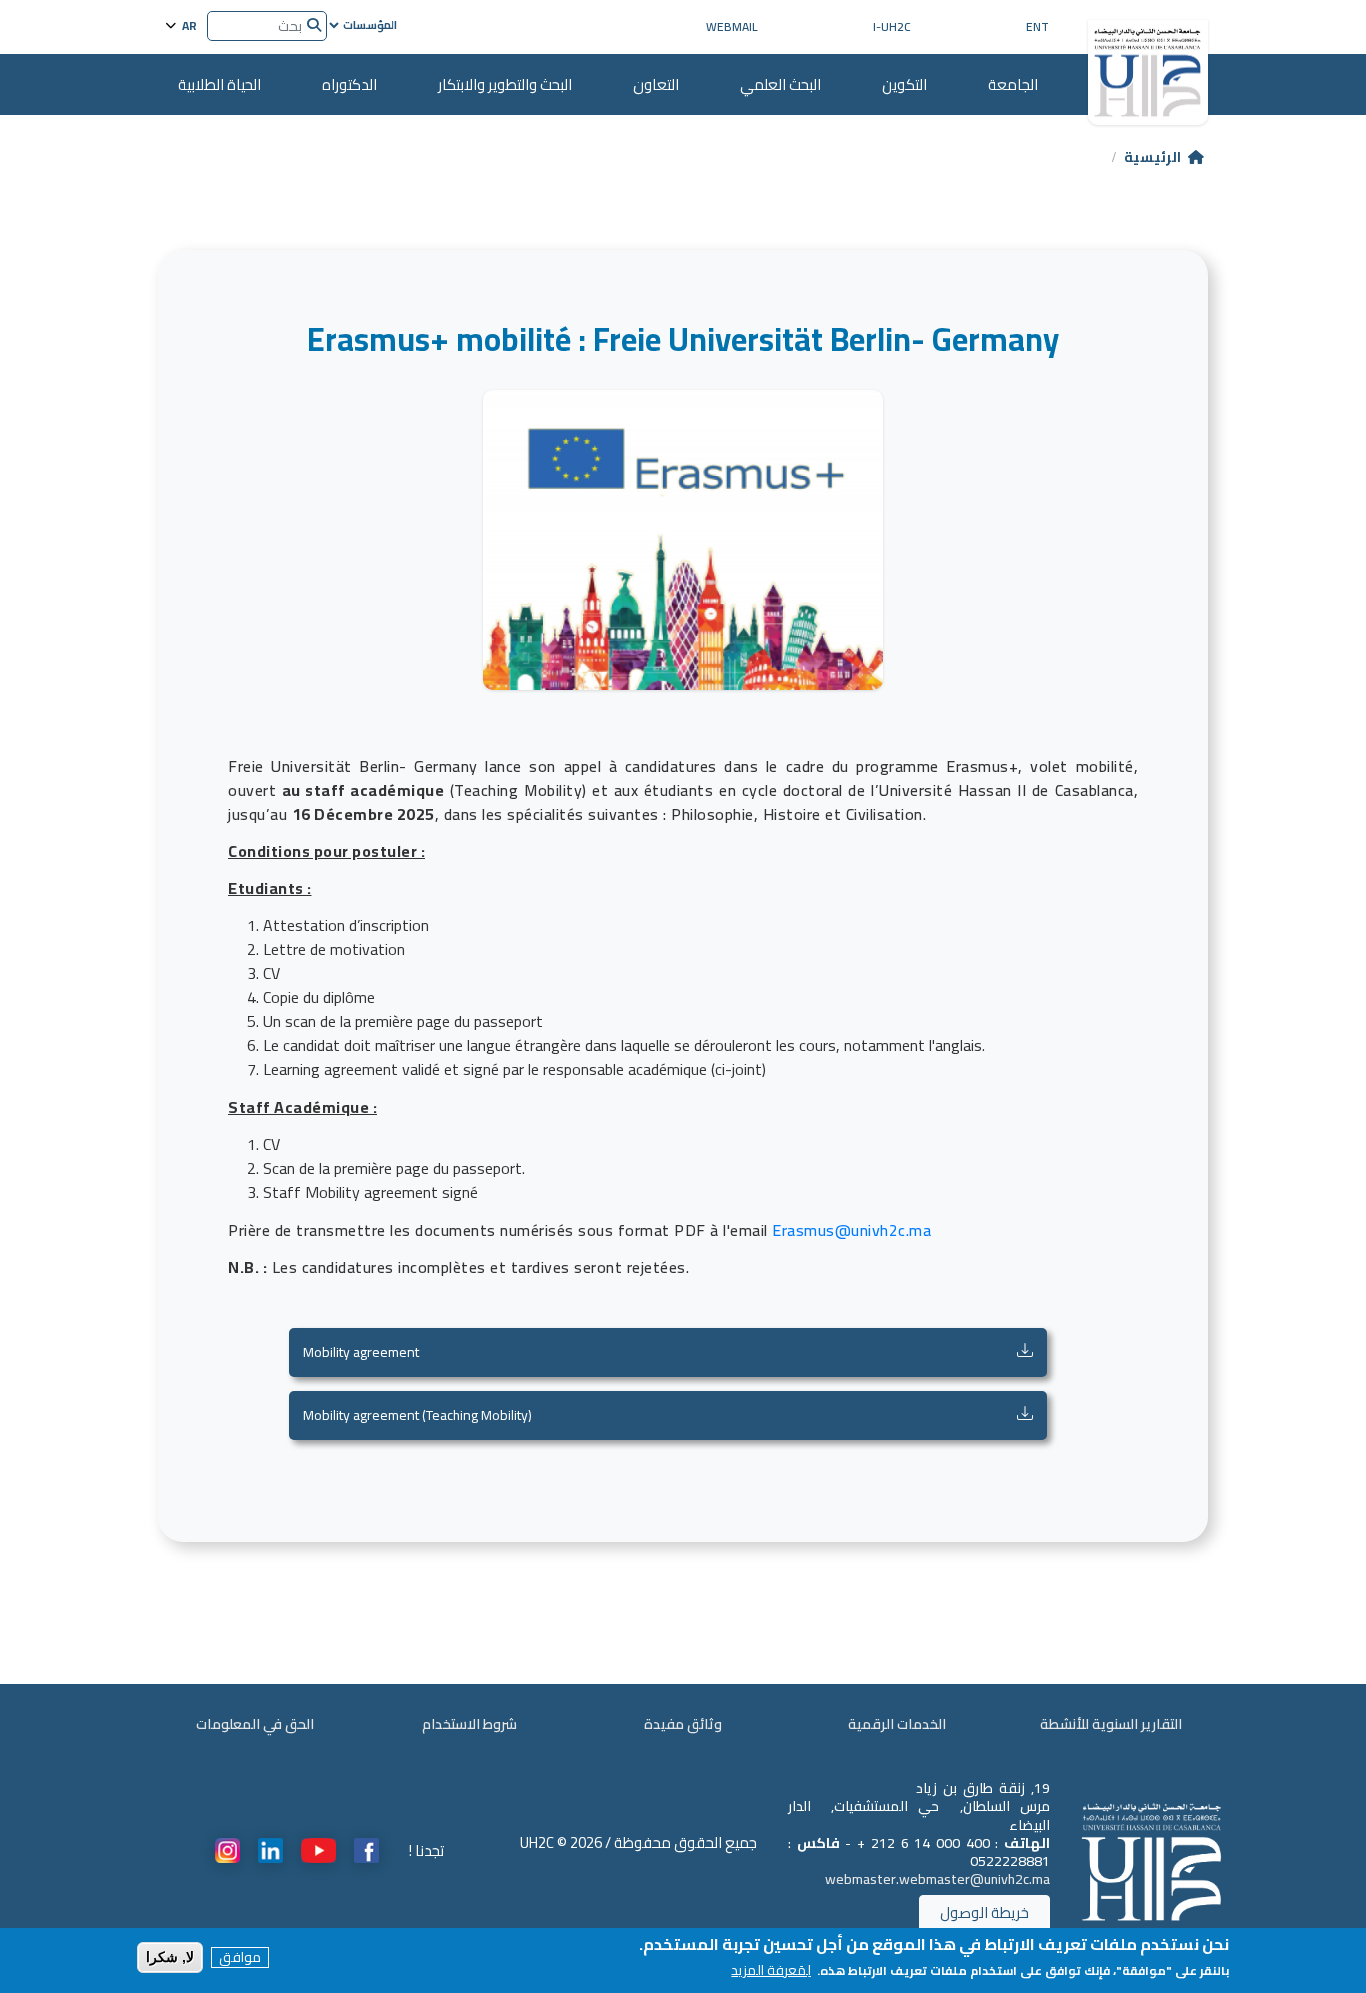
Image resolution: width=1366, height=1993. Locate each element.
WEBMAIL (732, 26)
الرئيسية (1152, 157)
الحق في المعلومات (255, 1724)
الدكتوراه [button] (349, 84)
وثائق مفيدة (683, 1724)
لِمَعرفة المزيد (771, 1970)
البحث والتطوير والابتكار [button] (505, 84)
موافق (240, 1957)
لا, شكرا (170, 1957)
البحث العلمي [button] (780, 84)
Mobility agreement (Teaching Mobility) (417, 1415)
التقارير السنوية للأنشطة (1111, 1724)
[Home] (1148, 65)
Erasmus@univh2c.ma (851, 1230)
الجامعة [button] (1013, 84)
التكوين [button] (904, 84)
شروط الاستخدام (469, 1724)
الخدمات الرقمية (897, 1724)
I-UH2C (892, 26)
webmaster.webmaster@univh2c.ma (937, 1879)
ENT (1037, 26)
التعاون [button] (656, 84)
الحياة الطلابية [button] (219, 84)
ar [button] (188, 24)
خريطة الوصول (984, 1912)
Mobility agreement (361, 1352)
